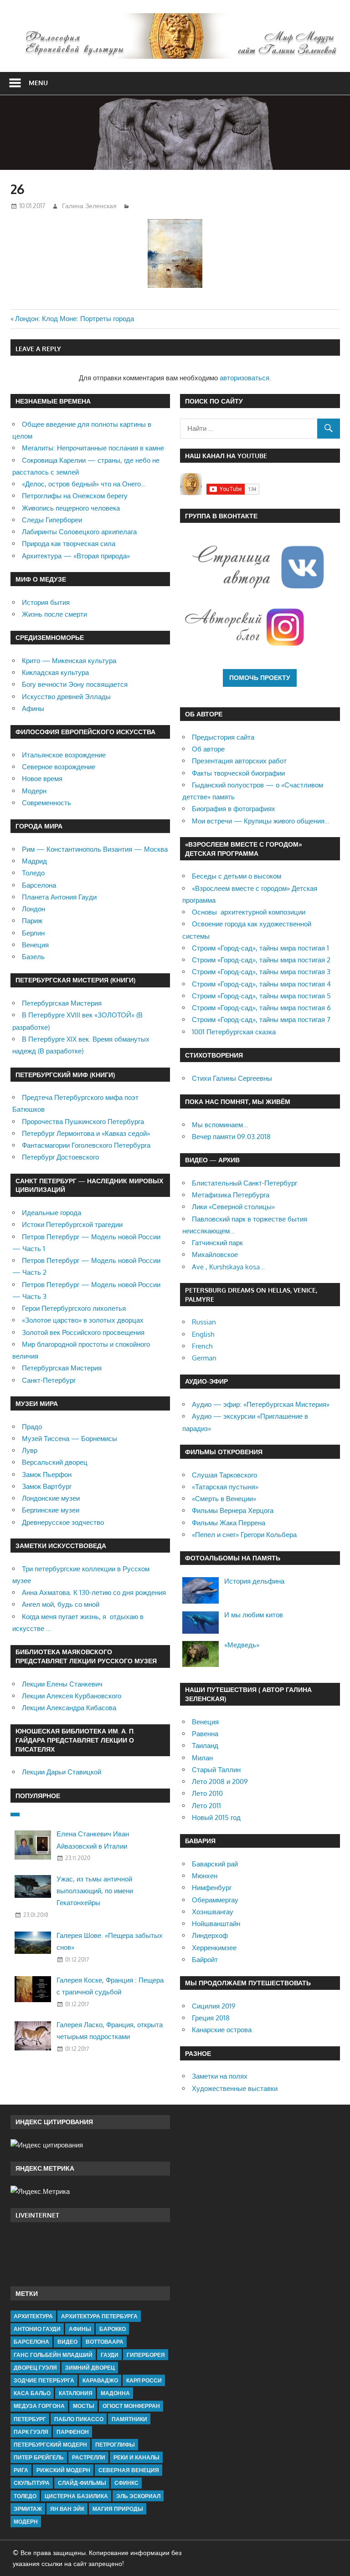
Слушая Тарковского (224, 1475)
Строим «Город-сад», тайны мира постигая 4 (261, 984)
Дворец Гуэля (35, 2368)
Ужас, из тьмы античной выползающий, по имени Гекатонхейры (95, 1891)
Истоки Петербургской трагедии (72, 1224)
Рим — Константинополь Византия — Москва (95, 849)
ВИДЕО (67, 2342)
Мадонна (115, 2393)
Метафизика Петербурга (231, 1195)
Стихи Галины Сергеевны (232, 1078)
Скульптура (32, 2483)
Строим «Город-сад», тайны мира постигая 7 (261, 1020)
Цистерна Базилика (76, 2496)
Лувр (30, 1450)
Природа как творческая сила (69, 544)
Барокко (113, 2329)
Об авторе (208, 749)
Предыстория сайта (223, 737)
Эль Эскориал (138, 2496)
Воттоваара (105, 2342)
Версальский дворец (55, 1462)
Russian (204, 1322)
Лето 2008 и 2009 (220, 1781)
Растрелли (89, 2457)
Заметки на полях (220, 2076)
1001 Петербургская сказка (234, 1032)
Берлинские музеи (51, 1510)
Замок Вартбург (47, 1486)
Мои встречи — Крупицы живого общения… (261, 821)
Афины (33, 708)
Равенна (205, 1734)
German (204, 1358)
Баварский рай (215, 1864)
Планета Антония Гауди (59, 897)
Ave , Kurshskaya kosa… (228, 1267)
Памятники (129, 2419)
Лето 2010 (207, 1793)
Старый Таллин (216, 1770)
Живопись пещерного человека (71, 508)
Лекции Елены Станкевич (62, 1684)
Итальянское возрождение (64, 755)
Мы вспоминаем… (220, 1125)
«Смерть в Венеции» (224, 1499)
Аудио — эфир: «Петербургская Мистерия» (261, 1404)
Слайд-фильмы (82, 2483)
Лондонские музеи (51, 1498)
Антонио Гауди (37, 2329)
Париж (32, 921)
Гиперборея (146, 2355)
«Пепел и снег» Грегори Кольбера (244, 1535)
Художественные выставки (235, 2088)
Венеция (35, 945)
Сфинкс (126, 2483)
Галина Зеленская (89, 206)
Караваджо (100, 2380)
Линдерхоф (210, 1935)
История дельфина (254, 1581)
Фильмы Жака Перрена (229, 1523)
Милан (202, 1758)
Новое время (42, 779)
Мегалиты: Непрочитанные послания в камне (93, 448)
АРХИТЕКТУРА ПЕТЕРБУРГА (99, 2316)
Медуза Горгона (39, 2406)
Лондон (33, 909)
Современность (46, 803)
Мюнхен (205, 1876)
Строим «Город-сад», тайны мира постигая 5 (261, 996)
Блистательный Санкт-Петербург (244, 1183)
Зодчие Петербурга (44, 2380)
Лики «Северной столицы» (233, 1207)
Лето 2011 (206, 1806)
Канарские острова (222, 2030)
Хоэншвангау (213, 1912)
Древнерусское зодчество (63, 1522)
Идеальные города (51, 1213)
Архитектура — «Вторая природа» (76, 556)
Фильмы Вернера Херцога (233, 1510)
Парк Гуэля (31, 2432)
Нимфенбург (212, 1888)
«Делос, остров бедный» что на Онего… (84, 484)
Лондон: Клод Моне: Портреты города (75, 319)
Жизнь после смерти (54, 614)
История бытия (46, 602)
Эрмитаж (28, 2509)
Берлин (33, 933)
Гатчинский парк (217, 1243)
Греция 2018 (211, 2018)
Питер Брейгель (39, 2457)
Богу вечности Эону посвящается (75, 684)
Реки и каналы (136, 2457)
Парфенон (73, 2432)
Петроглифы (115, 2445)
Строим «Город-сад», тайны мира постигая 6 (261, 1008)
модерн (26, 2522)
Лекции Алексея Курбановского (72, 1696)
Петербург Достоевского (60, 1157)
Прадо (32, 1427)
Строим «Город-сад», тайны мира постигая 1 (260, 948)
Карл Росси (144, 2380)
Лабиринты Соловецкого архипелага (79, 532)
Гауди (110, 2355)
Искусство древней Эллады (66, 697)
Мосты (84, 2406)
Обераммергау (215, 1900)
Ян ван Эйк (67, 2509)
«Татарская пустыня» (225, 1487)
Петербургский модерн (50, 2445)
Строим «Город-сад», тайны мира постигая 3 (261, 972)
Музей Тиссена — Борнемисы (69, 1439)
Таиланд (205, 1745)
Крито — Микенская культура (69, 661)
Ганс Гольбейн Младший (53, 2355)
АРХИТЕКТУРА (33, 2316)
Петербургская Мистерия (62, 1003)
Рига (21, 2470)
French (202, 1346)
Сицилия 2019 (214, 2006)
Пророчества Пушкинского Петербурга (83, 1122)
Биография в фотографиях (234, 809)
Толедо (33, 873)
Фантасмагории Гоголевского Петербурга (86, 1145)
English (203, 1334)
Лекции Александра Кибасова (69, 1708)
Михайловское (215, 1255)
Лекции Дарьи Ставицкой (62, 1772)
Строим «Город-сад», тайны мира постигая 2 (261, 960)
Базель (33, 957)
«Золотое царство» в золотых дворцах (83, 1320)
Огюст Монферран (131, 2406)
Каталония (76, 2393)
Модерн (34, 791)
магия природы (118, 2509)
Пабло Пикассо (79, 2419)
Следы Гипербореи (52, 520)
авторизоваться (244, 378)
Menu (38, 83)
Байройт (205, 1960)
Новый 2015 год (216, 1817)
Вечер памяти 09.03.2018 (231, 1137)
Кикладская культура (55, 672)
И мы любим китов (254, 1615)
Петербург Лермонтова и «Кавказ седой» (86, 1133)
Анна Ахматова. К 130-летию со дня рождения (94, 1592)
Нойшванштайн (216, 1924)
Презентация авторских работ (239, 761)
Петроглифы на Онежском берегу (75, 496)
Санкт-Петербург (49, 1380)
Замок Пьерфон (47, 1475)
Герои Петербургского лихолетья (74, 1308)
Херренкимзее (214, 1948)
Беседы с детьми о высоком (237, 876)
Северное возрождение (59, 767)
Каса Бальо (32, 2393)
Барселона (39, 885)
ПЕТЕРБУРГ (30, 2419)
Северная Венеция (129, 2470)
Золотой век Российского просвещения (83, 1332)
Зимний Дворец (90, 2368)
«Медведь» (242, 1645)
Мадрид (34, 861)
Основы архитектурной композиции (249, 912)
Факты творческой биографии (238, 773)
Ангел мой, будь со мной (61, 1604)
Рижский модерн (63, 2470)
